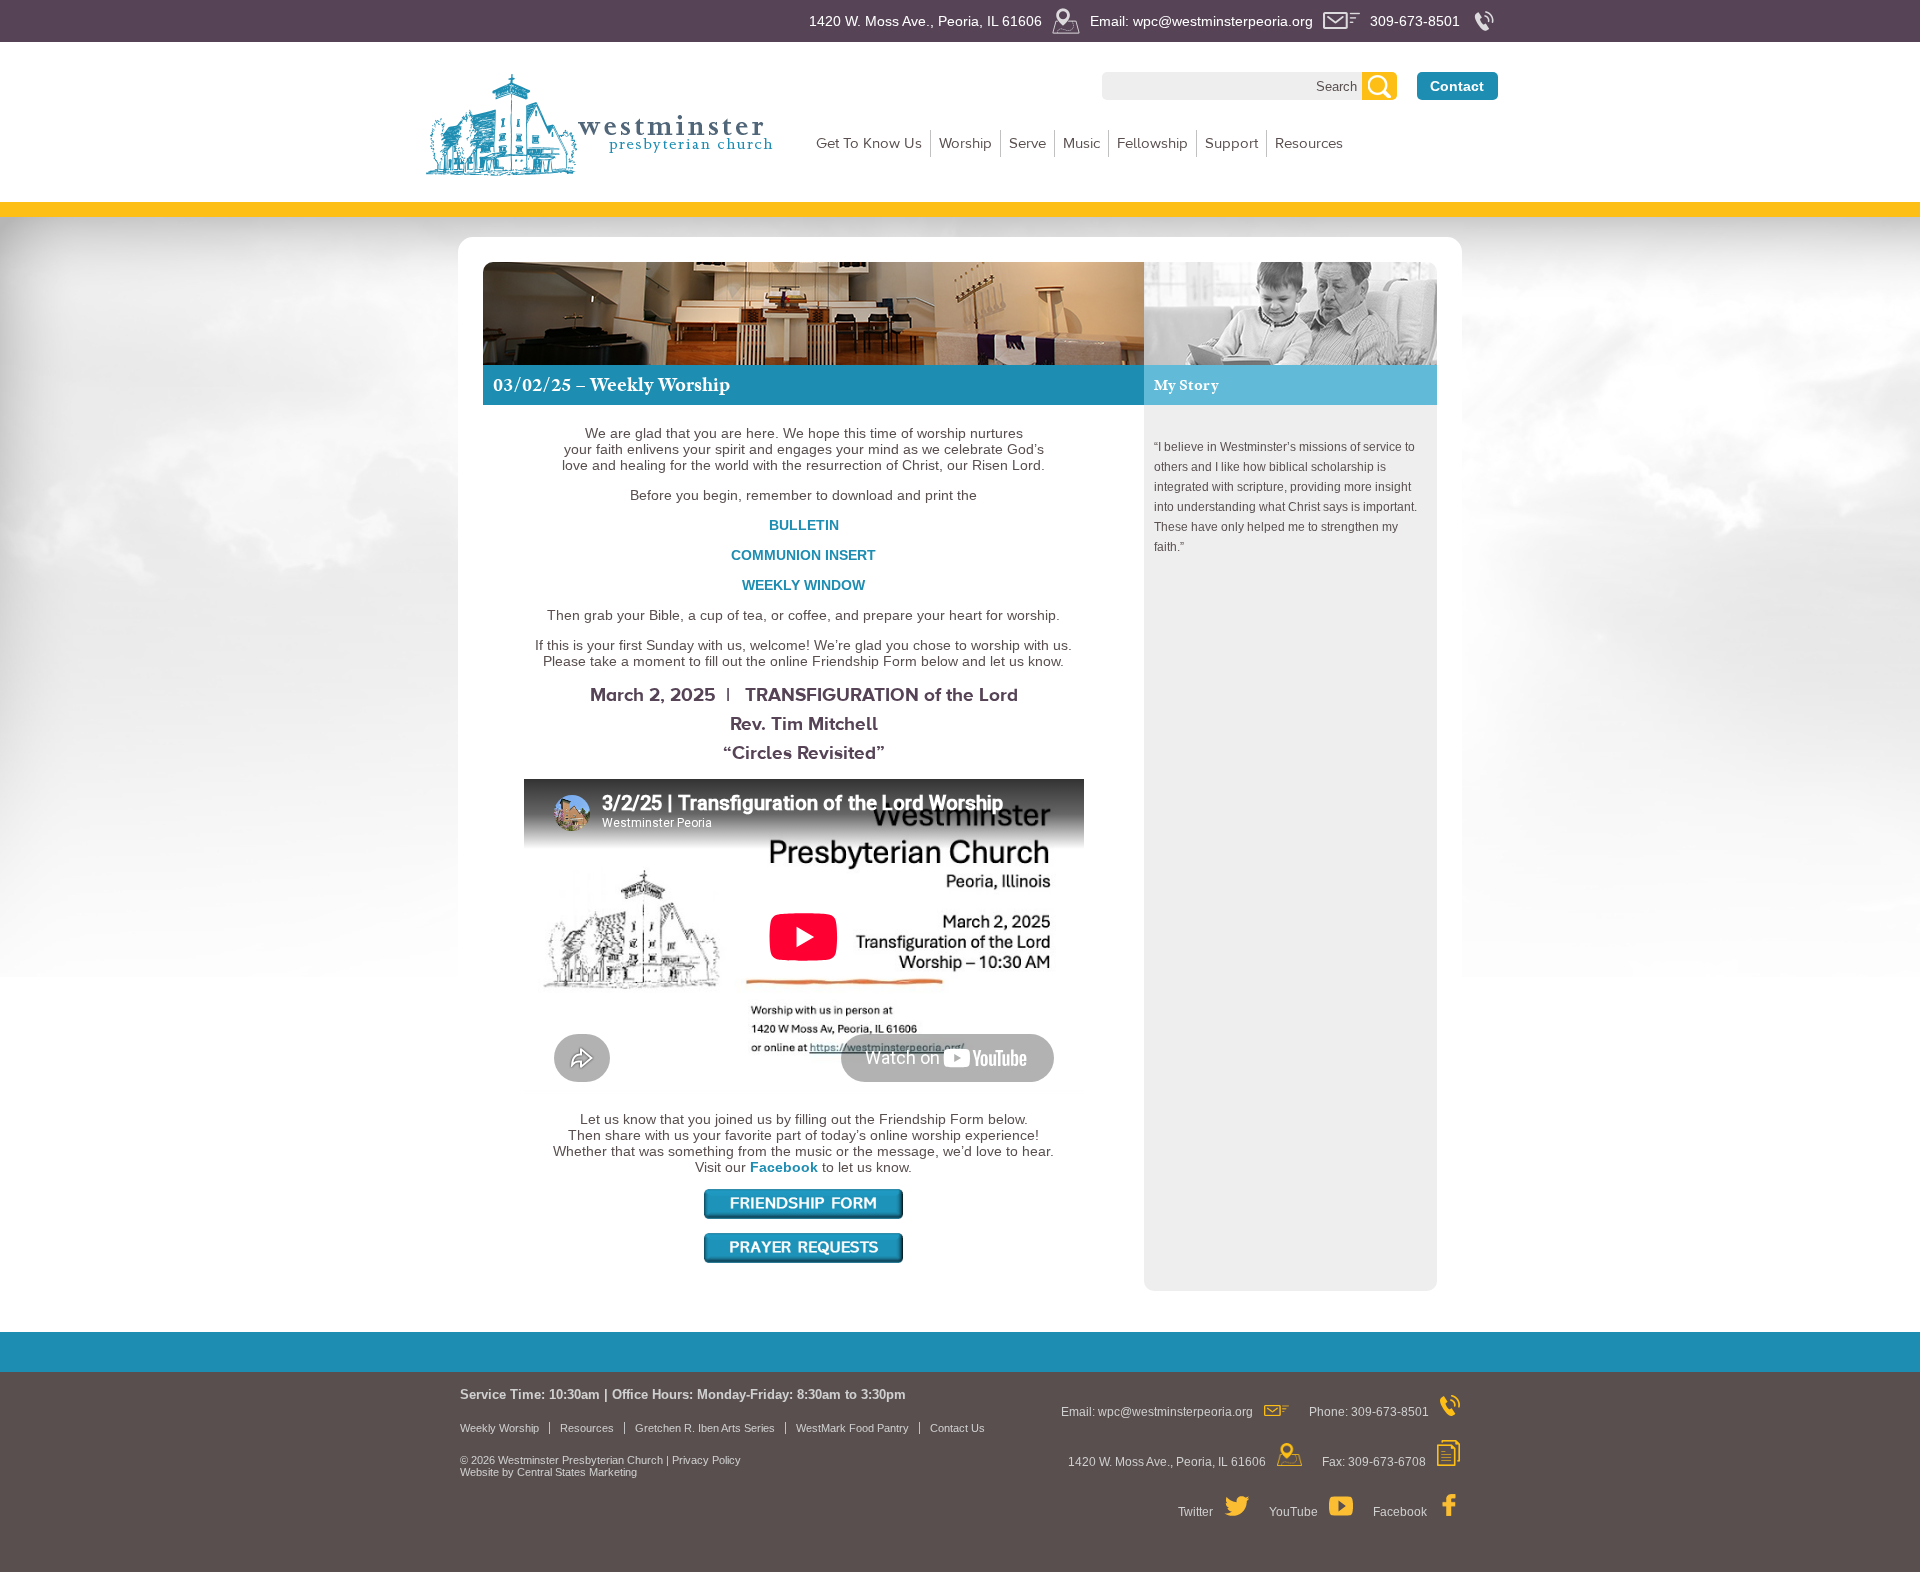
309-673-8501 (1415, 21)
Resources (1309, 143)
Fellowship (1152, 143)
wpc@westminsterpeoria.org (1175, 1412)
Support (1231, 143)
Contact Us (957, 1428)
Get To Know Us (869, 143)
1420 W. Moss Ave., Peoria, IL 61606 (925, 21)
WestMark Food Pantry (852, 1428)
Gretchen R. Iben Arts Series (705, 1428)
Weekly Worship (499, 1428)
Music (1081, 143)
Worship (965, 143)
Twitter (1195, 1512)
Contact (1457, 86)
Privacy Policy (706, 1460)
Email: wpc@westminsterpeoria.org (1201, 21)
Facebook (1400, 1512)
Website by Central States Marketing (548, 1472)
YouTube (1293, 1512)
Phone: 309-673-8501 (1369, 1412)
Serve (1027, 143)
